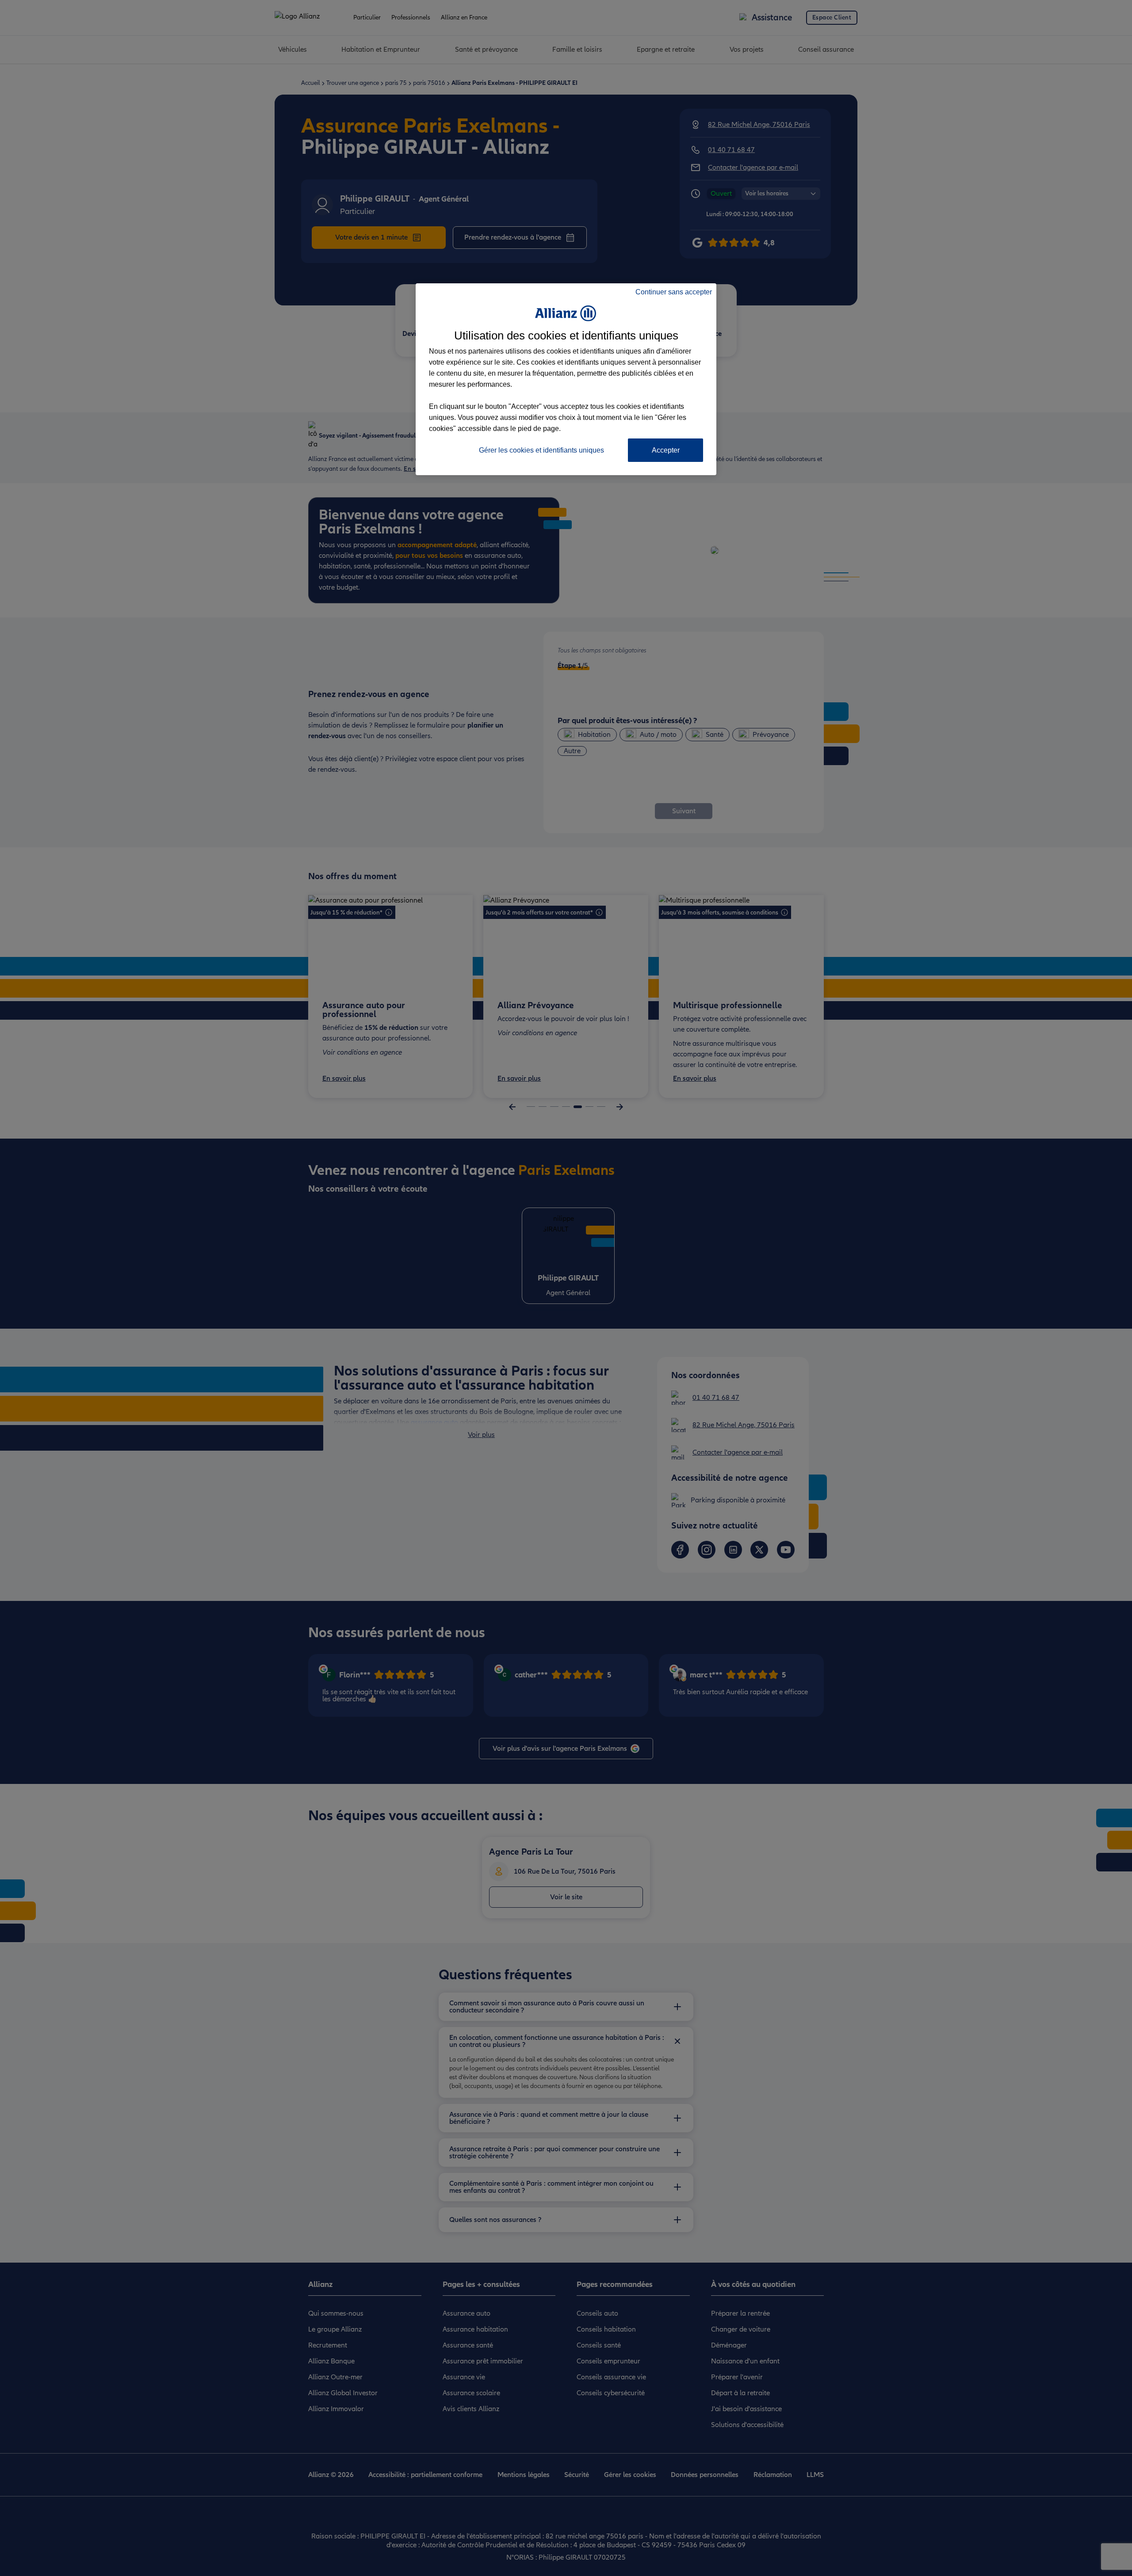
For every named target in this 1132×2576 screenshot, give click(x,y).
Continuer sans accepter (674, 292)
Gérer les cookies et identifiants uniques (541, 450)
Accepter (666, 450)
